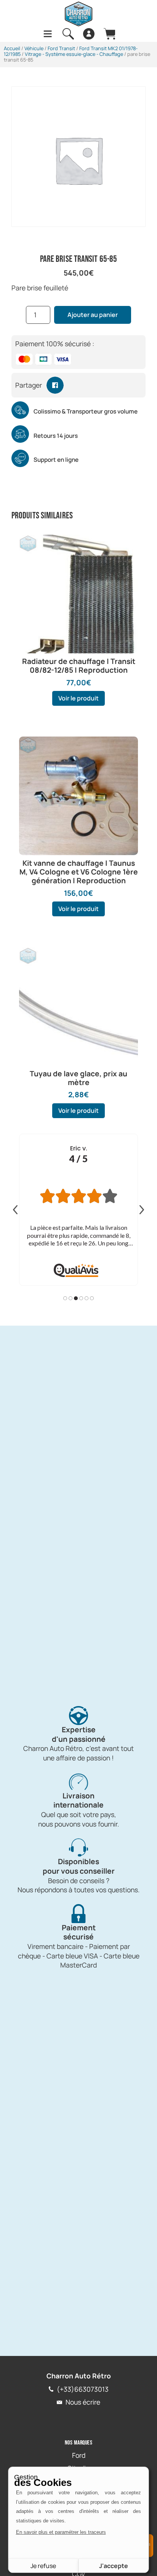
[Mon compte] (89, 34)
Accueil (12, 48)
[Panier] (109, 34)
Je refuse (43, 2566)
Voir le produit (78, 698)
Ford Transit (61, 48)
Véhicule (34, 48)
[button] (55, 385)
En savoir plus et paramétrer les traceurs (61, 2532)
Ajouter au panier (93, 315)
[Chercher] (68, 34)
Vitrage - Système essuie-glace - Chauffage (74, 54)
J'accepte (114, 2566)
